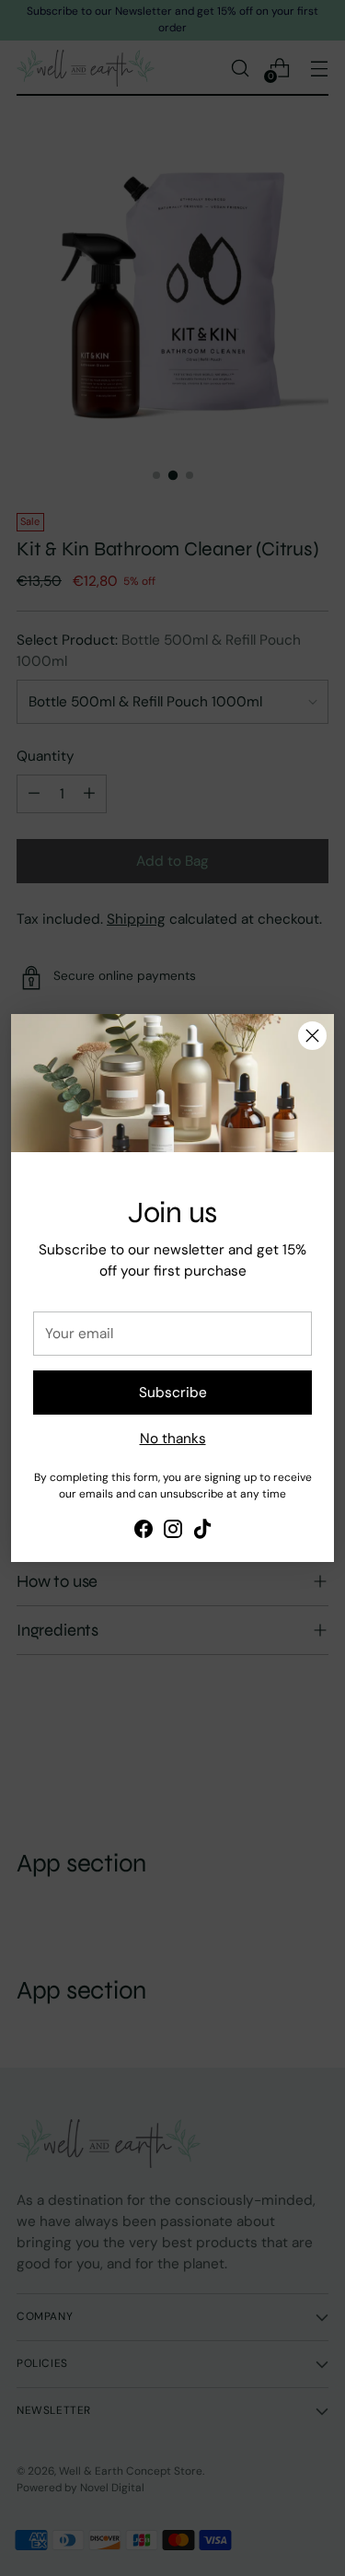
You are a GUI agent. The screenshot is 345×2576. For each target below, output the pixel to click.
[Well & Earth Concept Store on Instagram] (173, 1532)
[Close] (312, 1036)
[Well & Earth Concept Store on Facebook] (144, 1532)
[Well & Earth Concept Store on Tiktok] (202, 1532)
